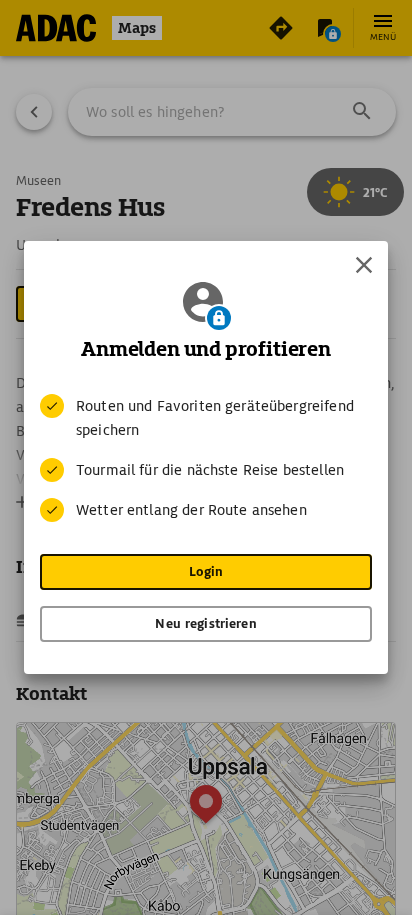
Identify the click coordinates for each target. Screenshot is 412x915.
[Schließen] (364, 265)
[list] (206, 458)
